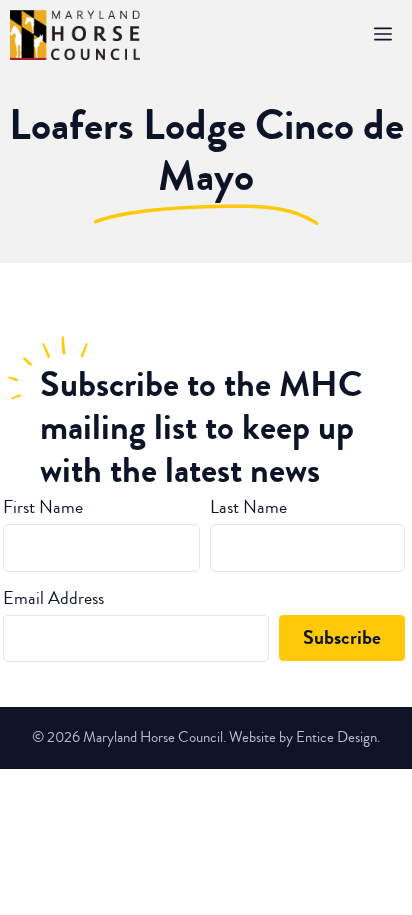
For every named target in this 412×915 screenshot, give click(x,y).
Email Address (53, 598)
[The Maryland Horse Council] (75, 35)
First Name (43, 507)
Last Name (248, 507)
